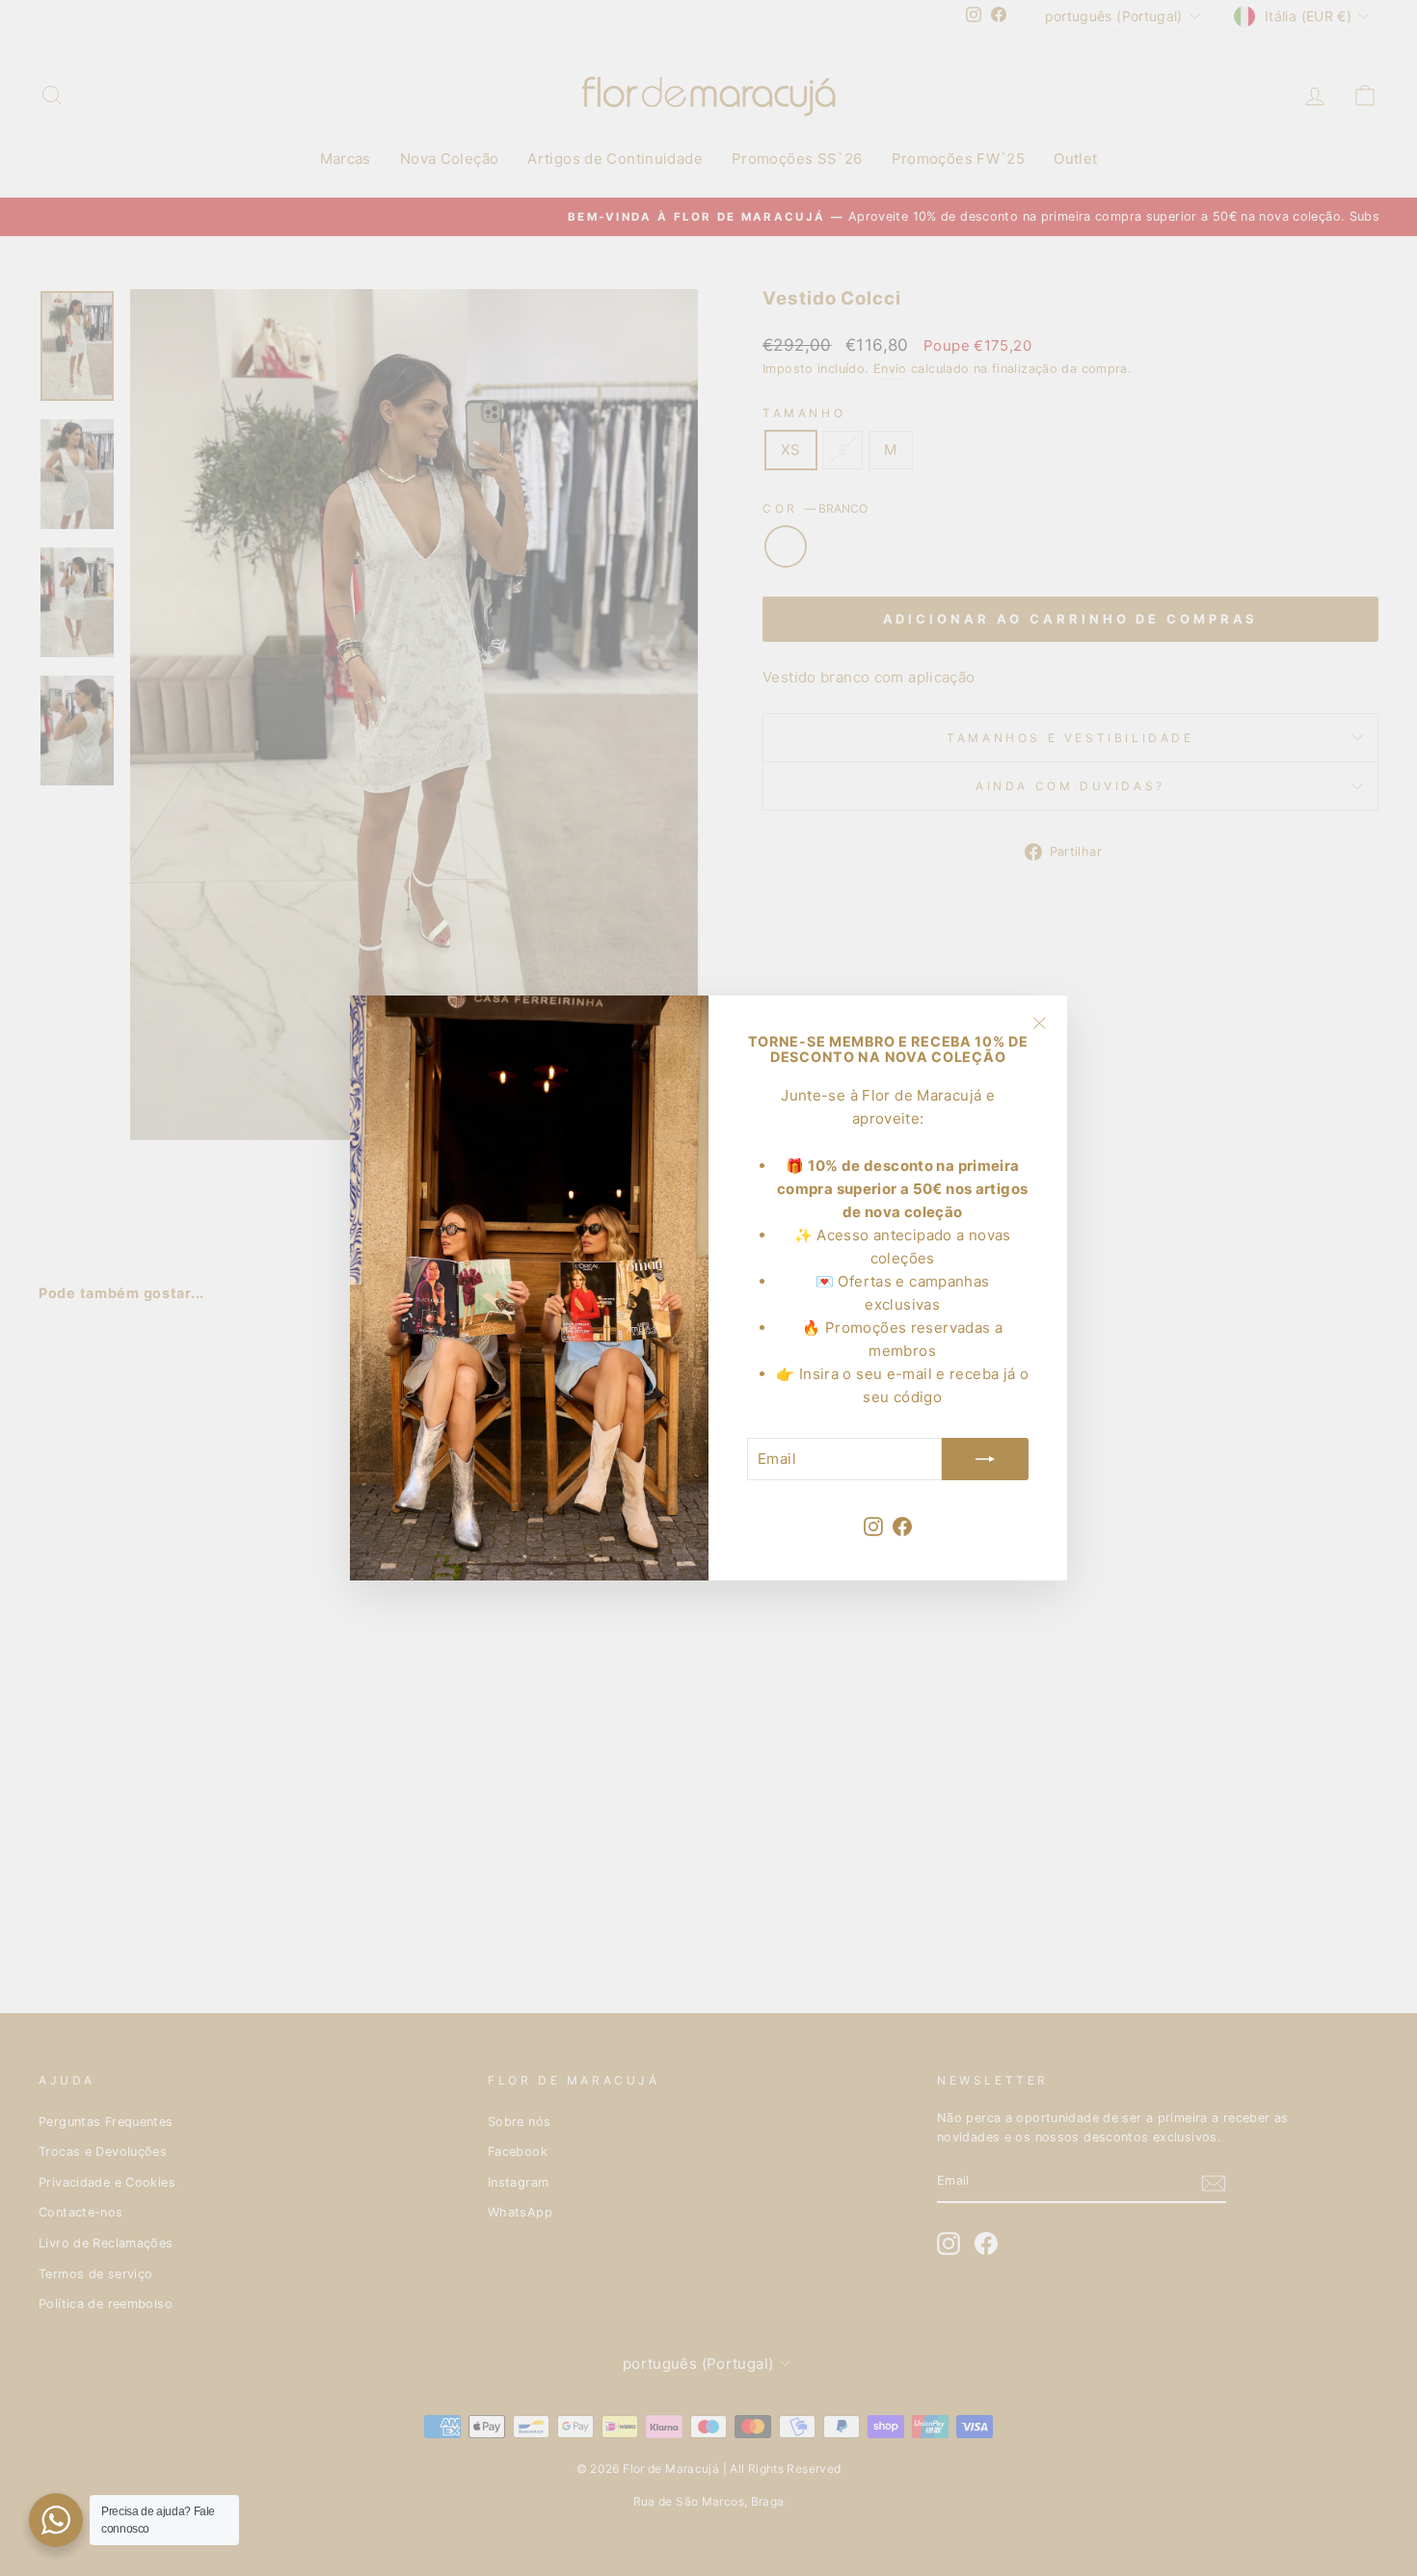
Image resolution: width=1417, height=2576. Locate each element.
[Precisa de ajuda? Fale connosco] (56, 2520)
